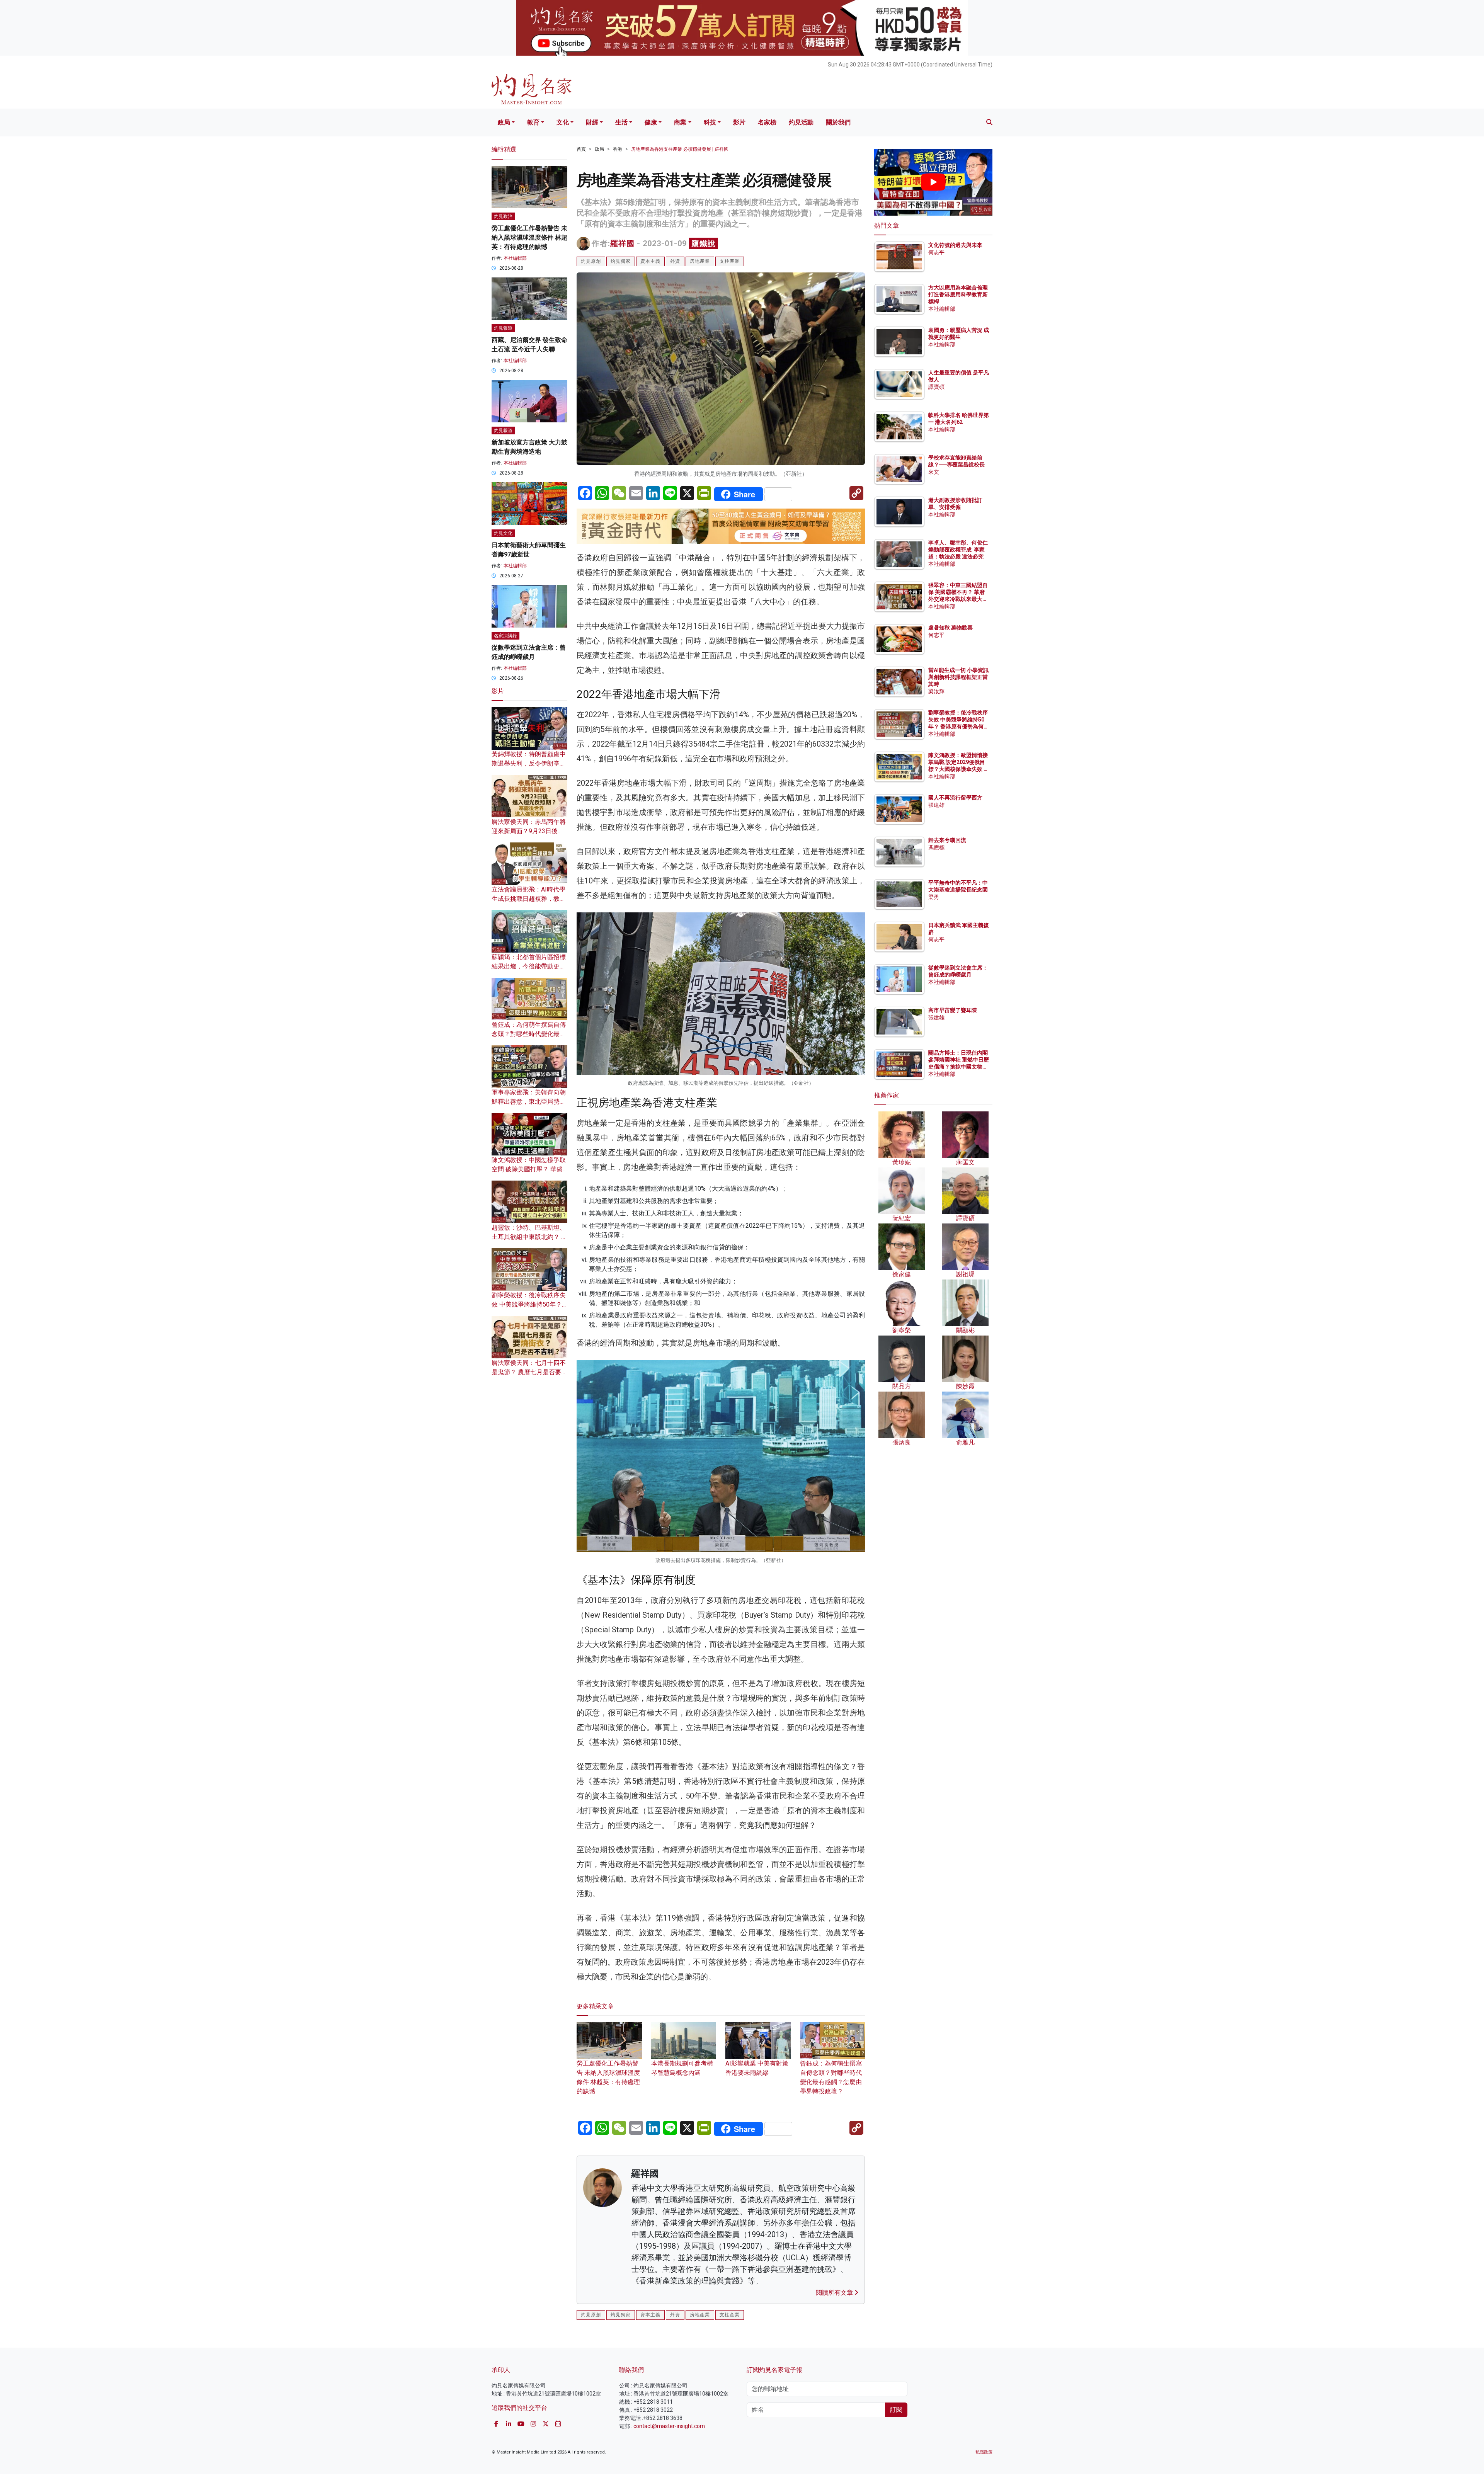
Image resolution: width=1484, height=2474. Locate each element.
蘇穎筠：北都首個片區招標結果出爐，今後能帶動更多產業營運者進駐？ (529, 966)
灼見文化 (503, 533)
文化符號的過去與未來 (955, 245)
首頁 (581, 149)
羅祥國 (622, 243)
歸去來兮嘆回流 (947, 840)
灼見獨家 (621, 261)
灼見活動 (801, 122)
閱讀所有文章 (835, 2293)
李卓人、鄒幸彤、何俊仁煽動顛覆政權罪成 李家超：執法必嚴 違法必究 (958, 550)
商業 (680, 122)
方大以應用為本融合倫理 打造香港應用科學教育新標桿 (959, 294)
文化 (563, 122)
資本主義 (650, 261)
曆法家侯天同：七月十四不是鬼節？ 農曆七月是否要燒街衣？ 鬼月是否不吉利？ (529, 1372)
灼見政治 (503, 216)
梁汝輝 (936, 691)
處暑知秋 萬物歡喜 (950, 628)
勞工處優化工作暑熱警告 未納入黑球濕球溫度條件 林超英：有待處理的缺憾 (608, 2077)
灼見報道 (503, 328)
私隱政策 (984, 2452)
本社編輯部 (515, 258)
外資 (675, 261)
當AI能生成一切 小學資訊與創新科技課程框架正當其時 (958, 677)
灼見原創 (591, 261)
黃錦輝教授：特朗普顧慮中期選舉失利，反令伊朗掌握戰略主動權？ (529, 763)
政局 (504, 122)
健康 (651, 122)
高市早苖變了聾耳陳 (953, 1010)
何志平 (936, 252)
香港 (618, 149)
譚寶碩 (936, 387)
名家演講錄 (505, 636)
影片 (739, 122)
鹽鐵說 (704, 243)
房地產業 (700, 261)
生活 (621, 122)
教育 (533, 122)
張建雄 (936, 805)
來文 (934, 472)
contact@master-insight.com (669, 2426)
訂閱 (896, 2410)
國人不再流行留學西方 (955, 798)
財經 (592, 122)
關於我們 (838, 122)
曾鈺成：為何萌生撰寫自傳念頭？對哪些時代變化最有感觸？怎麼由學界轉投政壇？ (831, 2077)
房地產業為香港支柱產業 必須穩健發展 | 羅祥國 (680, 149)
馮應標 (936, 847)
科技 (710, 122)
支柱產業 (730, 261)
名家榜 (767, 122)
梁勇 (934, 897)
